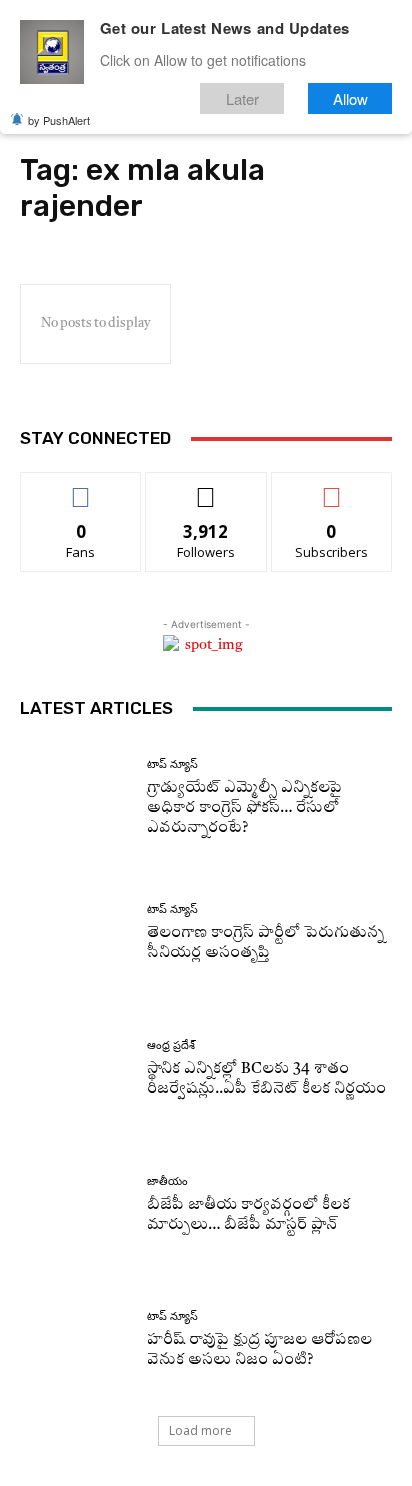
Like (81, 487)
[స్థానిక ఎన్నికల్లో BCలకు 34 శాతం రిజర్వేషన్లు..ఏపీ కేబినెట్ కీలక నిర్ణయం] (76, 1070)
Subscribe (332, 487)
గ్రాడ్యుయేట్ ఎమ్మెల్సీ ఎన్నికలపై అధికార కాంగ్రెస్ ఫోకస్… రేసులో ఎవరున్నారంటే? (244, 808)
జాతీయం (167, 1181)
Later (242, 98)
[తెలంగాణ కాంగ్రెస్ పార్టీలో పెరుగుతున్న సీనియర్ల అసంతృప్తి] (76, 934)
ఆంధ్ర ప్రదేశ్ (171, 1045)
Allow (350, 98)
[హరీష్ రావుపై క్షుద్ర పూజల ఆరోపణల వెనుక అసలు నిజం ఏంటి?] (76, 1341)
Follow (206, 487)
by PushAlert (59, 120)
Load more (200, 1430)
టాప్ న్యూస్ (172, 764)
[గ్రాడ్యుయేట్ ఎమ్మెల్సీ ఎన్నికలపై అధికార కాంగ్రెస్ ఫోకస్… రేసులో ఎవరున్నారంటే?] (76, 798)
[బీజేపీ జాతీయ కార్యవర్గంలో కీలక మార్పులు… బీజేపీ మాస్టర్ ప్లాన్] (76, 1205)
